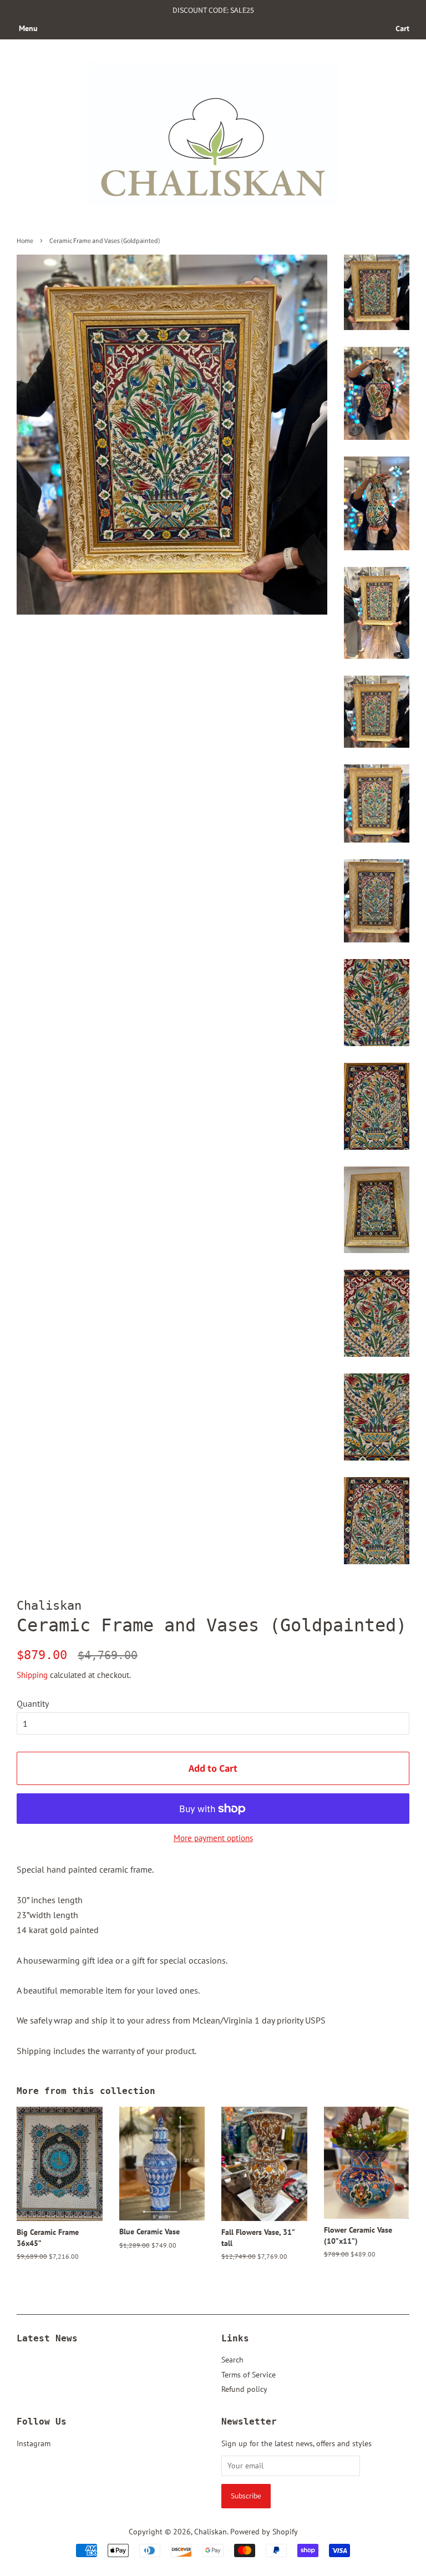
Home (25, 240)
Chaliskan (211, 2532)
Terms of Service (248, 2375)
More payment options (213, 1838)
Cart (402, 28)
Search (232, 2360)
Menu (28, 28)
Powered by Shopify (264, 2532)
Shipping (32, 1675)
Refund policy (244, 2389)
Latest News (47, 2338)
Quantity (33, 1703)
